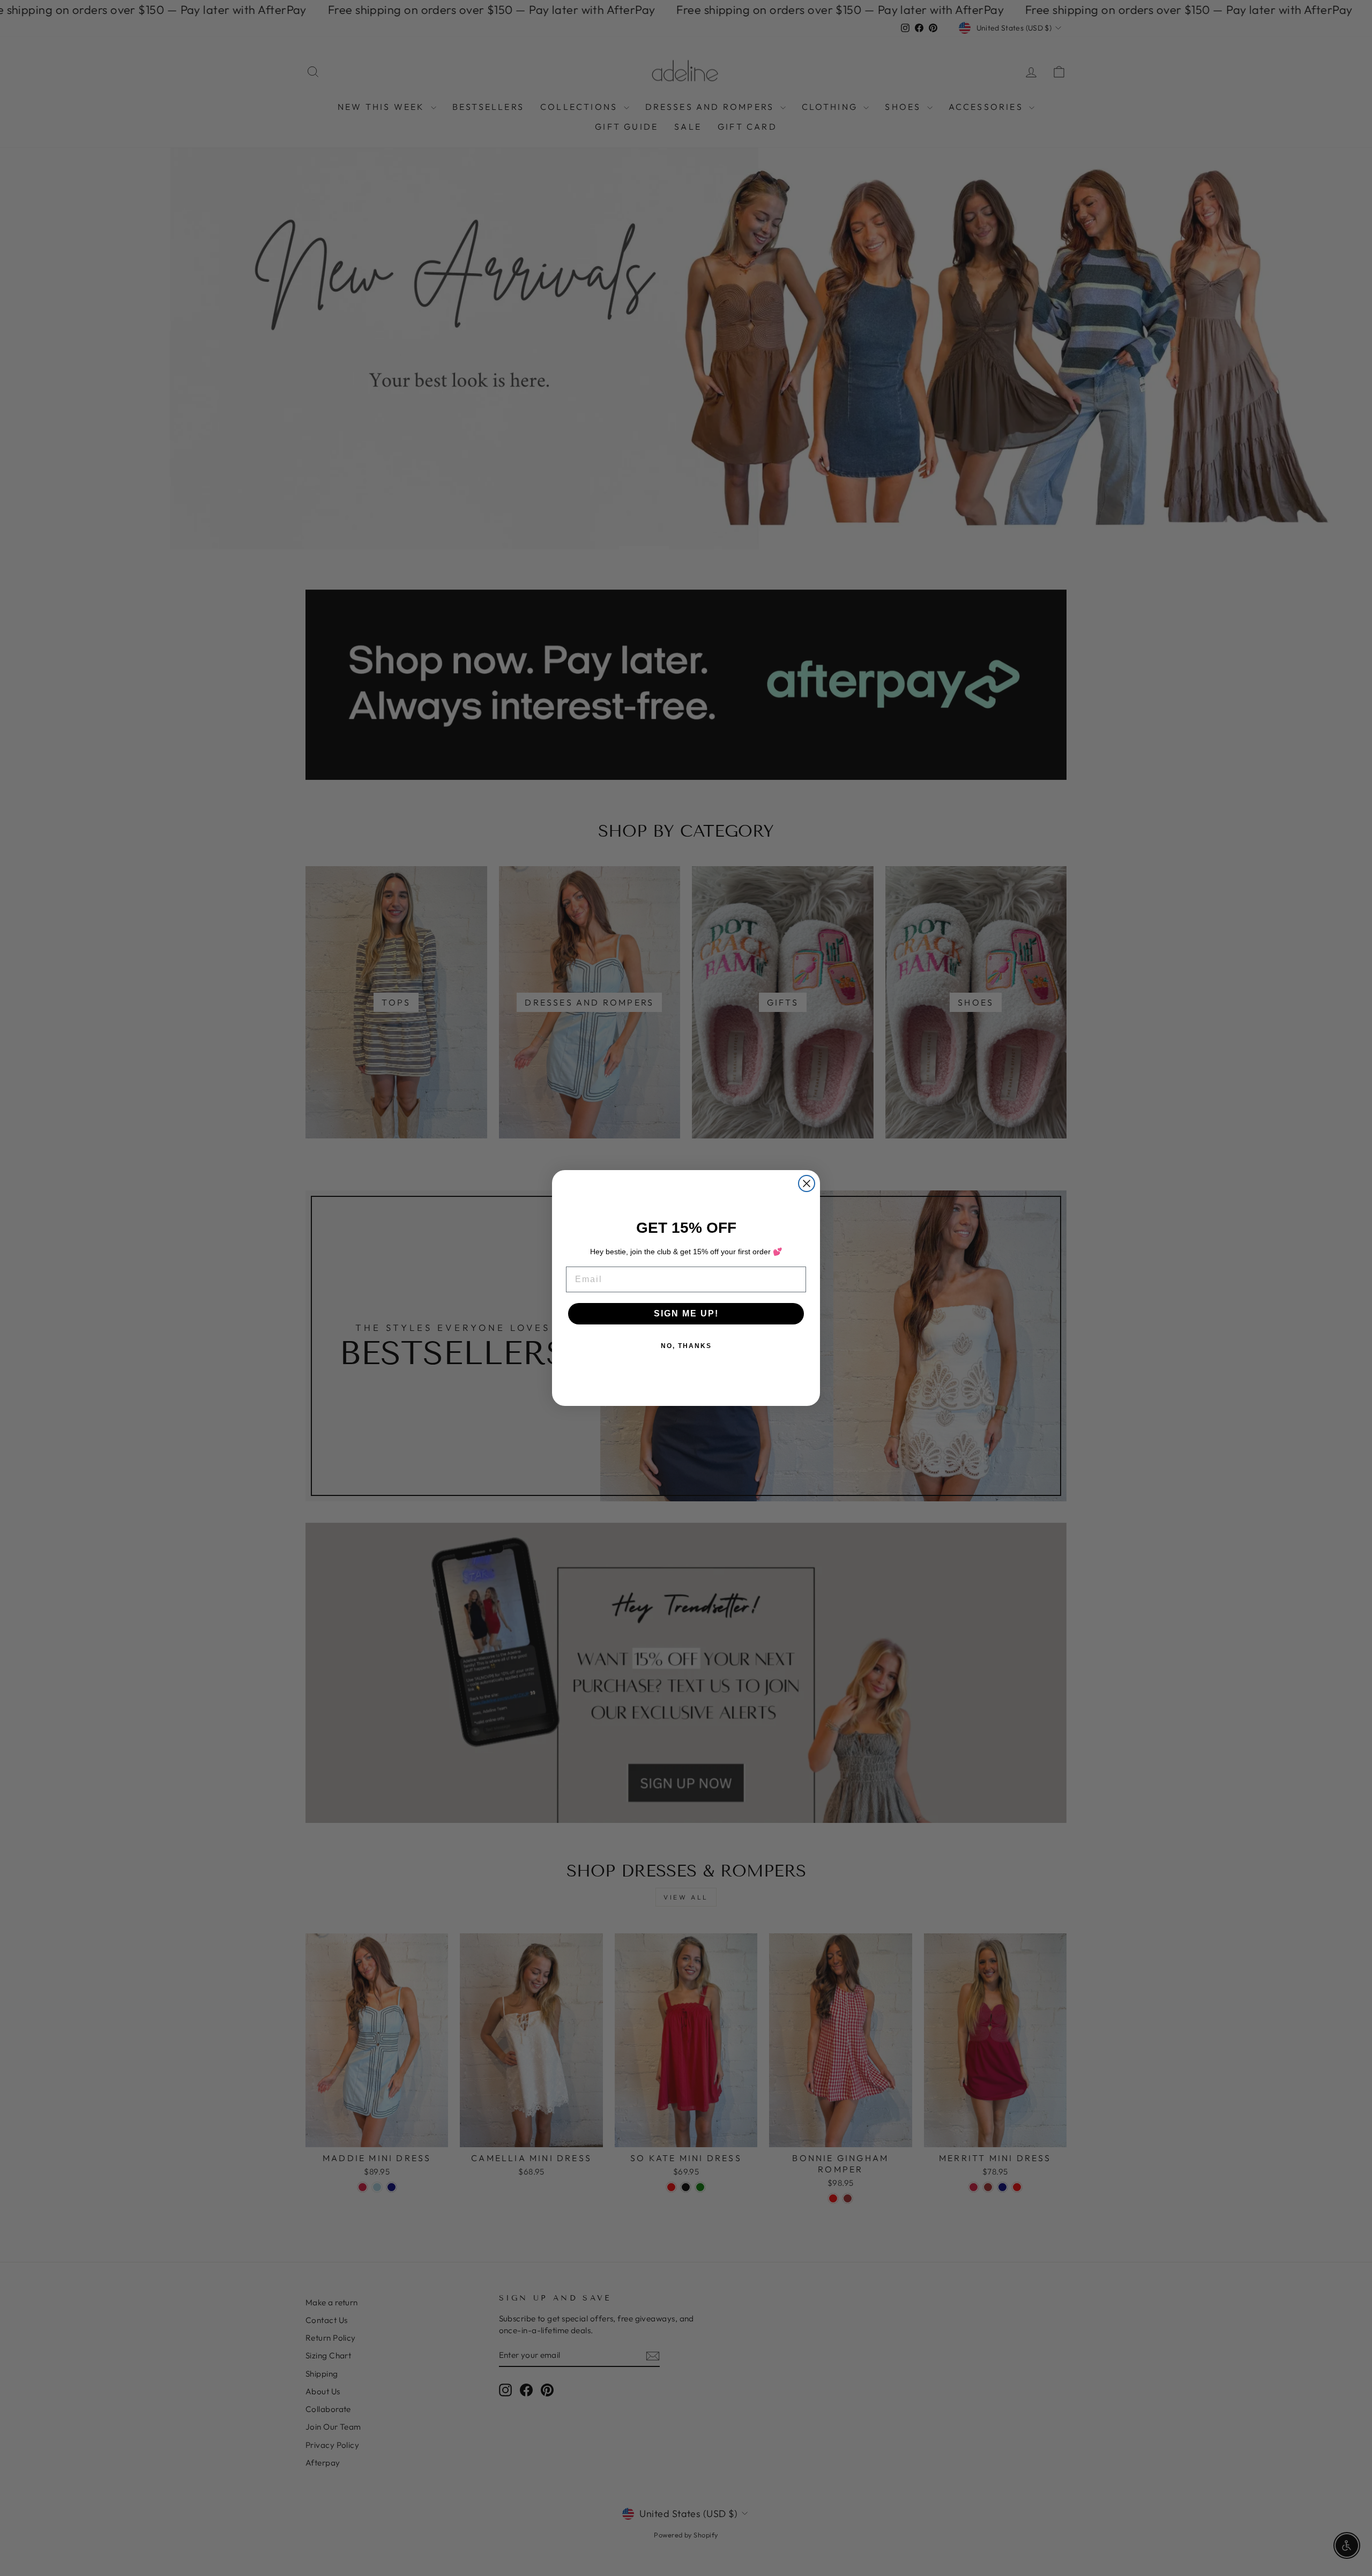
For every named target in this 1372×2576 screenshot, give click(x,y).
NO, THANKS (686, 1346)
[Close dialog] (807, 1183)
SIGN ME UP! (686, 1313)
